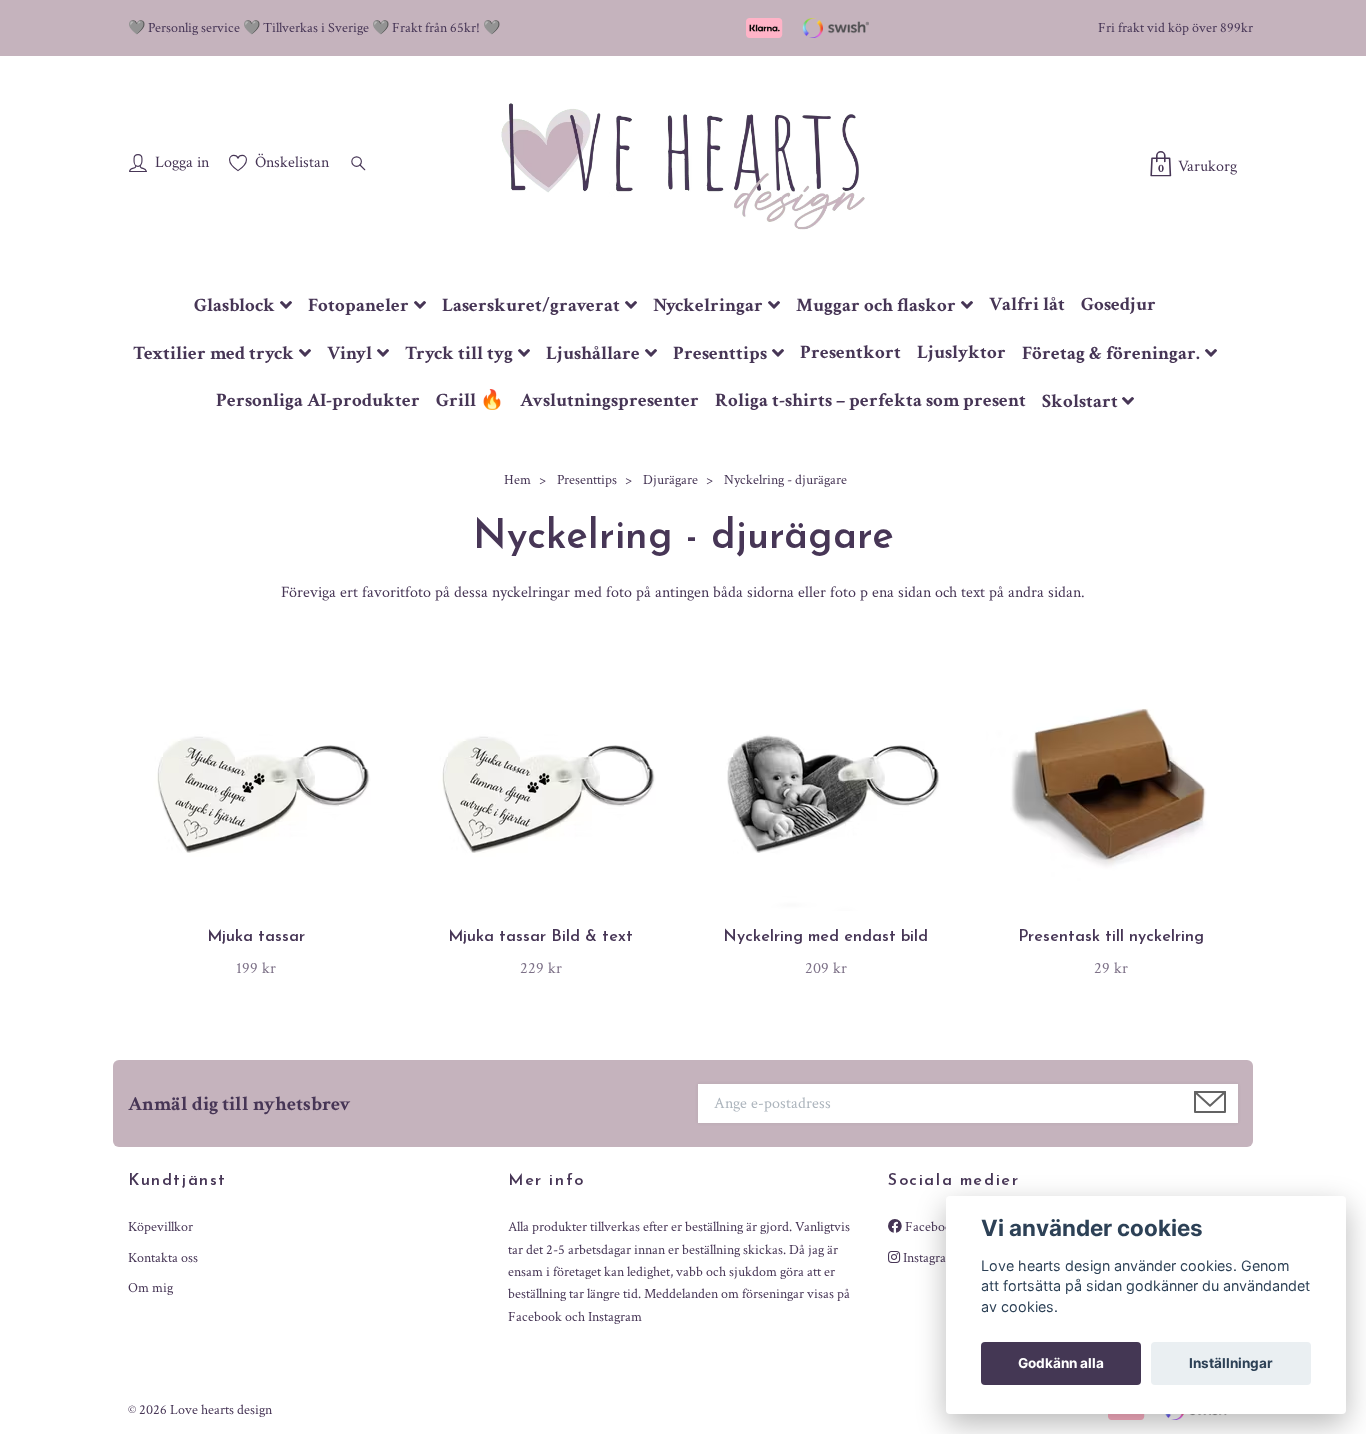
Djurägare (670, 480)
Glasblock (234, 305)
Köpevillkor (160, 1227)
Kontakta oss (163, 1258)
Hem (517, 480)
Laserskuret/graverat (531, 305)
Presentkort (850, 352)
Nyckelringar (708, 305)
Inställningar (1231, 1363)
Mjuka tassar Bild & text (540, 937)
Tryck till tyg (459, 353)
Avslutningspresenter (609, 400)
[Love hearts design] (682, 165)
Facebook (930, 1227)
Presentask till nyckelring (1111, 937)
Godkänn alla (1061, 1363)
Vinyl (349, 353)
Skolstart (1080, 401)
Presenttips (720, 353)
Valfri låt (1027, 304)
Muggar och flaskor (876, 305)
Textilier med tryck (213, 353)
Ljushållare (593, 353)
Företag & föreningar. (1111, 353)
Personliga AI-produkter (318, 400)
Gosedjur (1118, 304)
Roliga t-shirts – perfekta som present (870, 400)
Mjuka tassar (256, 937)
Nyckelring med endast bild (825, 937)
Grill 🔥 (470, 400)
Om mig (150, 1288)
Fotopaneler (358, 305)
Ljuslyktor (961, 352)
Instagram (928, 1258)
